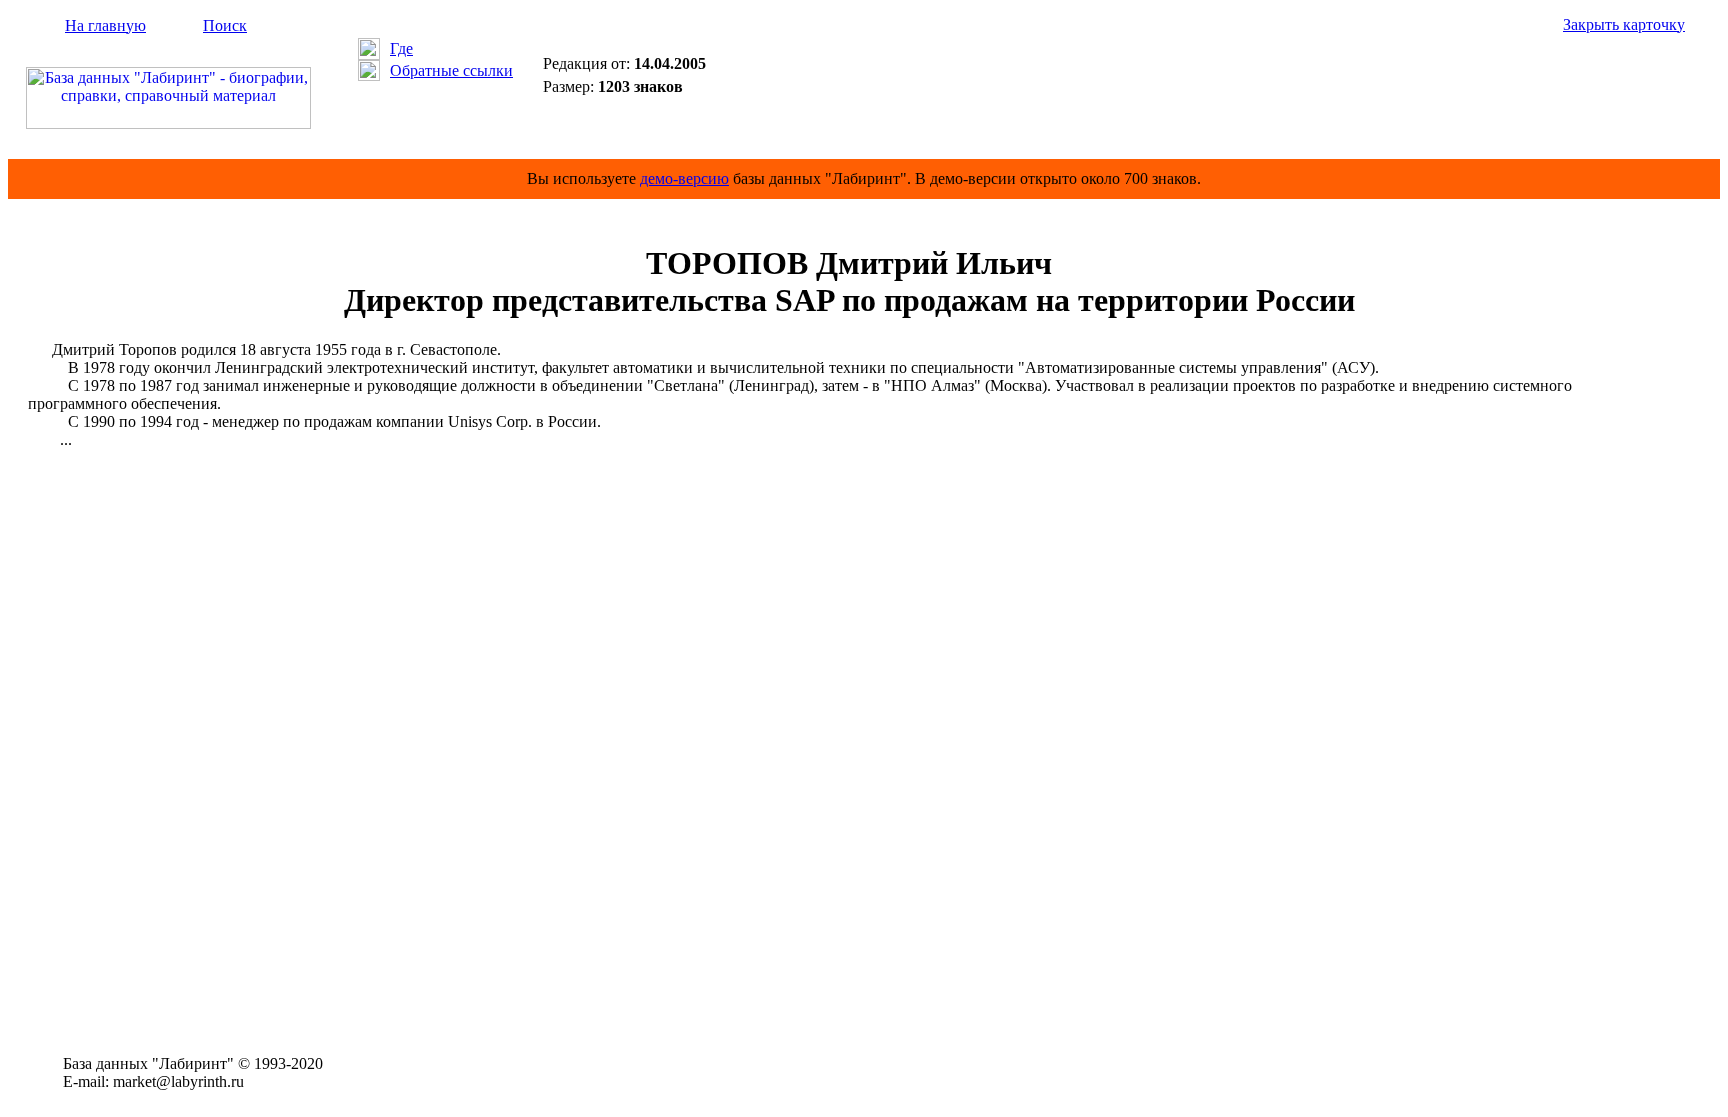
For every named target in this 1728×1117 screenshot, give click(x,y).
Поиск (225, 25)
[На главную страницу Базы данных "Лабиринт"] (168, 123)
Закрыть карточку (1624, 24)
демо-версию (684, 178)
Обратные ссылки (451, 70)
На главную (105, 25)
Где (401, 48)
